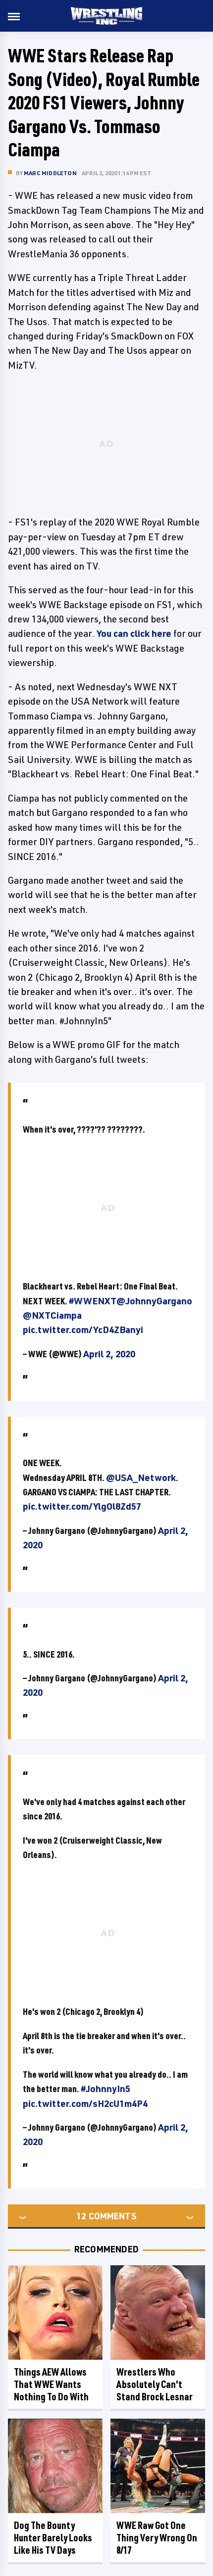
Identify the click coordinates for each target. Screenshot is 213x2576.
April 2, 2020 (109, 1354)
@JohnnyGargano (154, 1301)
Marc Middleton (50, 173)
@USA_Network (141, 1478)
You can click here (134, 633)
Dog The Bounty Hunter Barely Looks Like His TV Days (53, 2538)
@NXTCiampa (52, 1315)
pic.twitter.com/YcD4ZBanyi (83, 1330)
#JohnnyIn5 (106, 2089)
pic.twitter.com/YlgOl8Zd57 (82, 1506)
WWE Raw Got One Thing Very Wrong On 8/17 (157, 2538)
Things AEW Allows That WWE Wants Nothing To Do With (51, 2384)
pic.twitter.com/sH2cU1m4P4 (85, 2103)
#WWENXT (93, 1301)
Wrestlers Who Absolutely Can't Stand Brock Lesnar (155, 2384)
